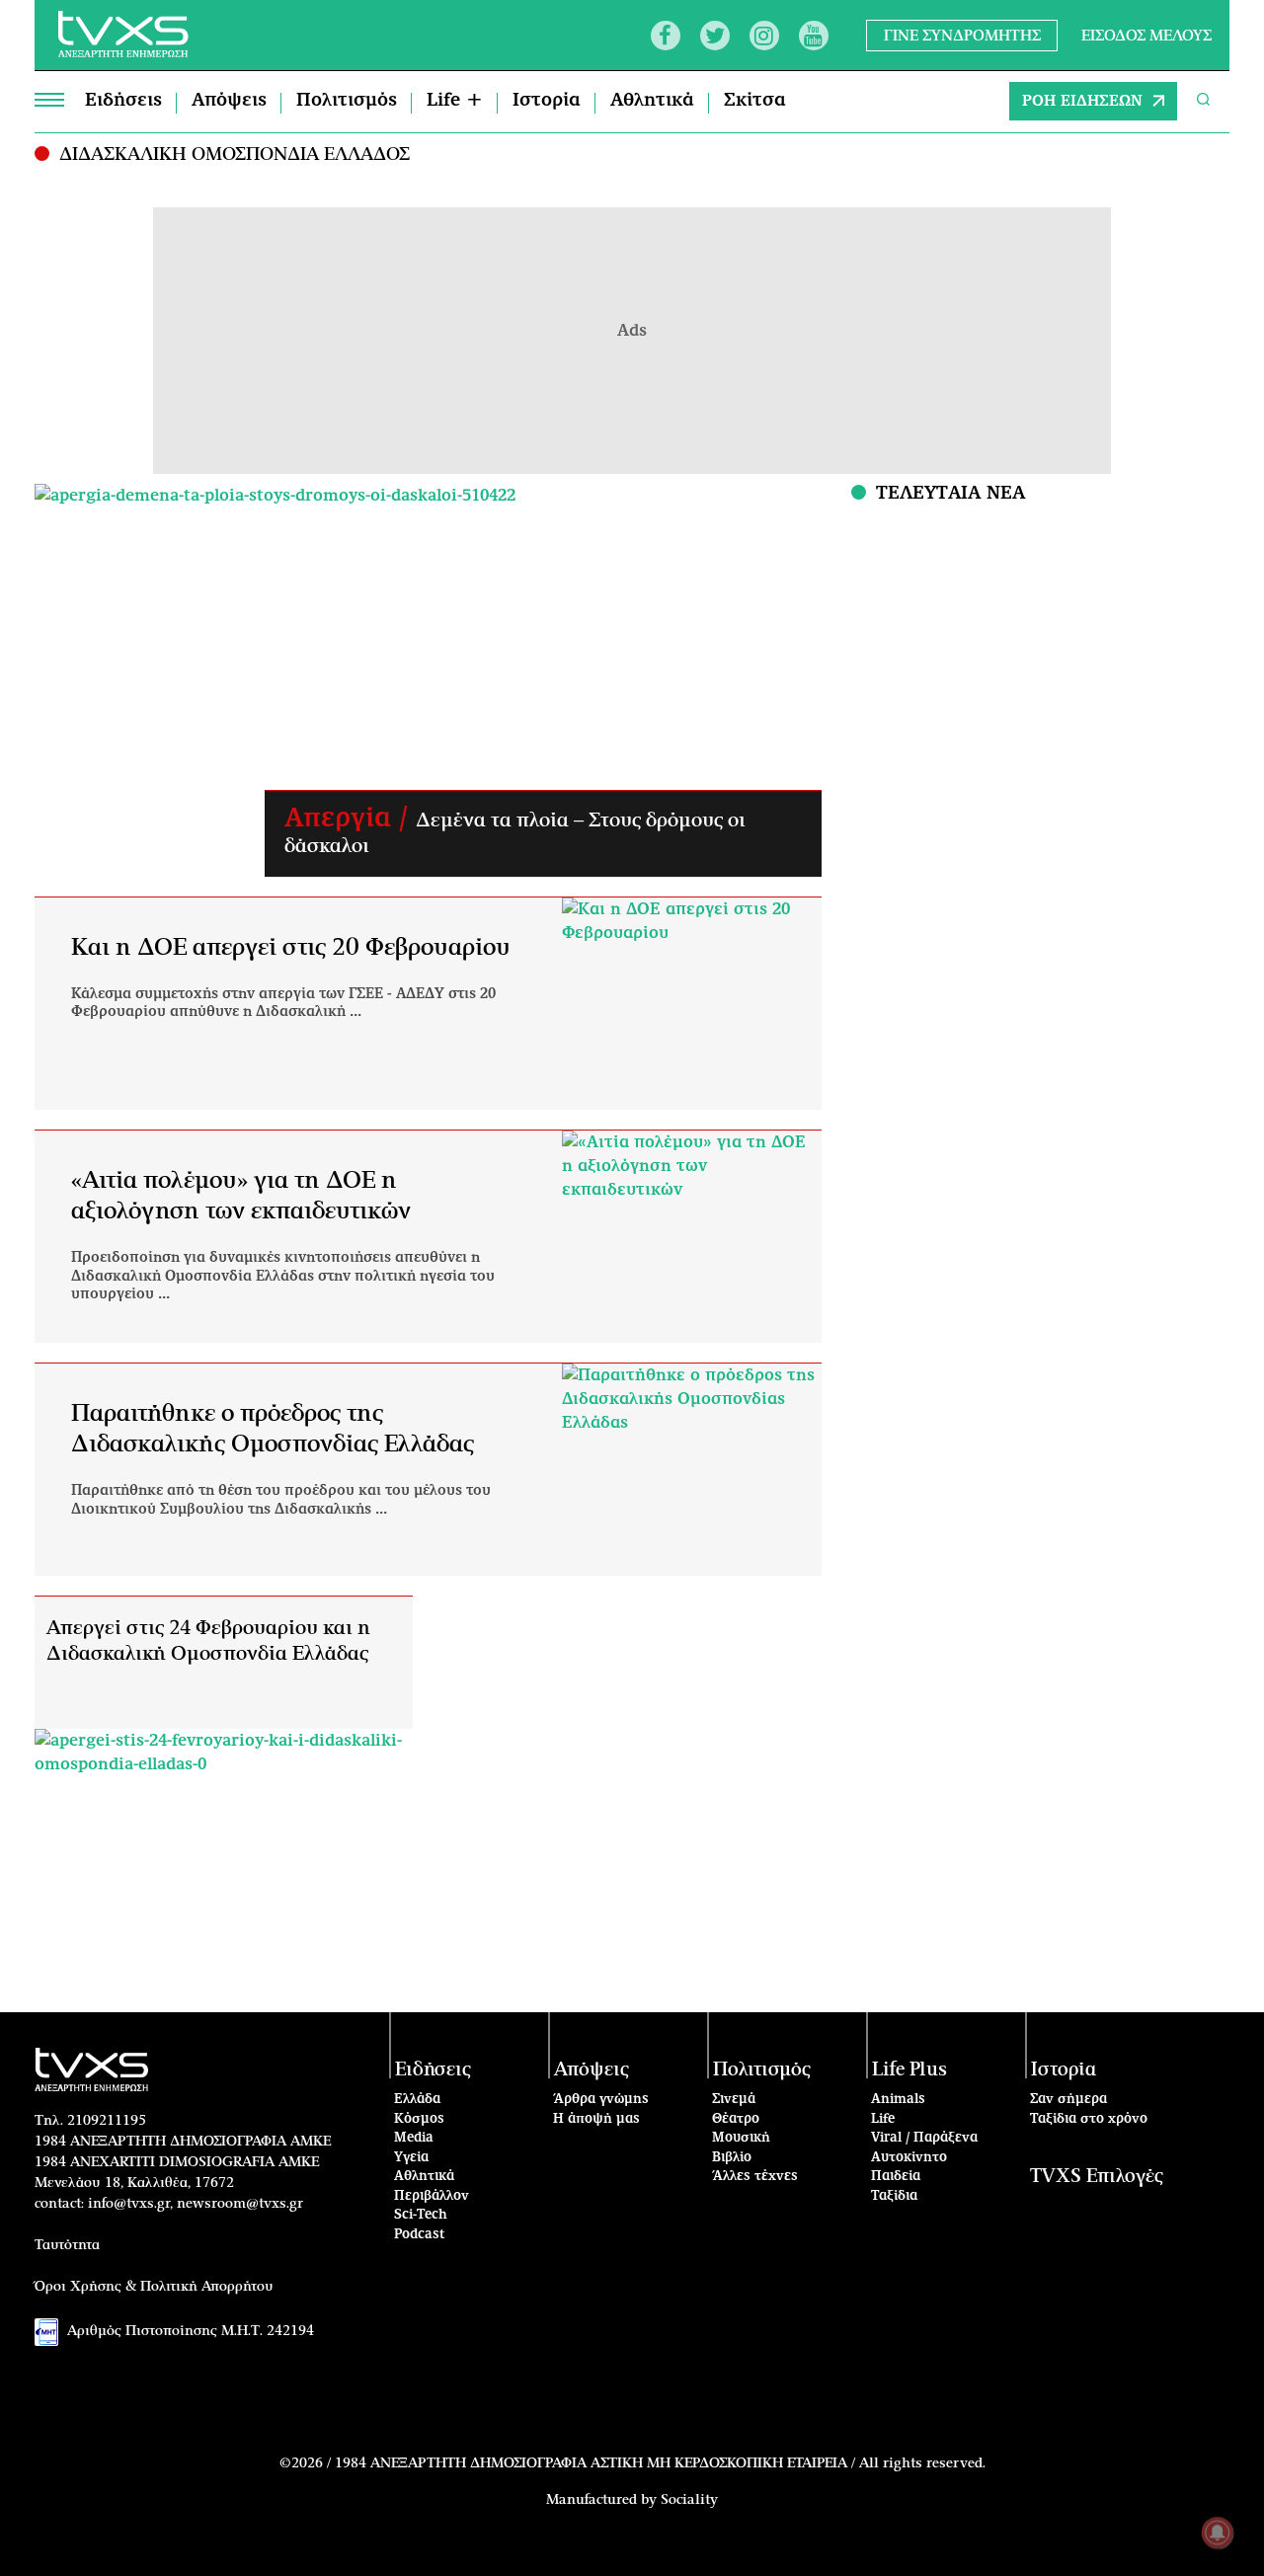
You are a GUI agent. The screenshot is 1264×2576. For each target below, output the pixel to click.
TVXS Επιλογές (1097, 2177)
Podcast (420, 2235)
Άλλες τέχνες (755, 2177)
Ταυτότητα (67, 2245)
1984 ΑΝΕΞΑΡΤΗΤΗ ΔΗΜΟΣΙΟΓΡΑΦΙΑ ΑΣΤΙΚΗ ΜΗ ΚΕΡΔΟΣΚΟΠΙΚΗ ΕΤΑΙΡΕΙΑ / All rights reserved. (660, 2463)
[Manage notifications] (1218, 2533)
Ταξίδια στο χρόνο (1089, 2119)
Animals (898, 2100)
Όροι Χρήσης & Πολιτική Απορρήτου (154, 2287)
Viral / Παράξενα (924, 2138)
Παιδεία (896, 2177)
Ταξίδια (894, 2196)
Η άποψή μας (596, 2119)
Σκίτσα (755, 101)
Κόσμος (419, 2119)
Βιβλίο (732, 2158)
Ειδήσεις (123, 101)
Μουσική (741, 2138)
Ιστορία (547, 101)
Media (414, 2138)
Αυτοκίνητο (909, 2158)
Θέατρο (736, 2119)
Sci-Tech (421, 2215)
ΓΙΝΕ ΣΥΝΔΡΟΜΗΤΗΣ (962, 35)
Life (883, 2119)
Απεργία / (350, 819)
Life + (455, 101)
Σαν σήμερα (1068, 2100)
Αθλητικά (652, 101)
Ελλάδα (417, 2100)
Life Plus (909, 2070)
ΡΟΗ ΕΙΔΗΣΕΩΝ (1082, 101)
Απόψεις (229, 101)
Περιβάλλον (432, 2196)
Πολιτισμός (347, 101)
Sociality (689, 2500)
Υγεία (411, 2158)
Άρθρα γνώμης (601, 2100)
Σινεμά (734, 2100)
